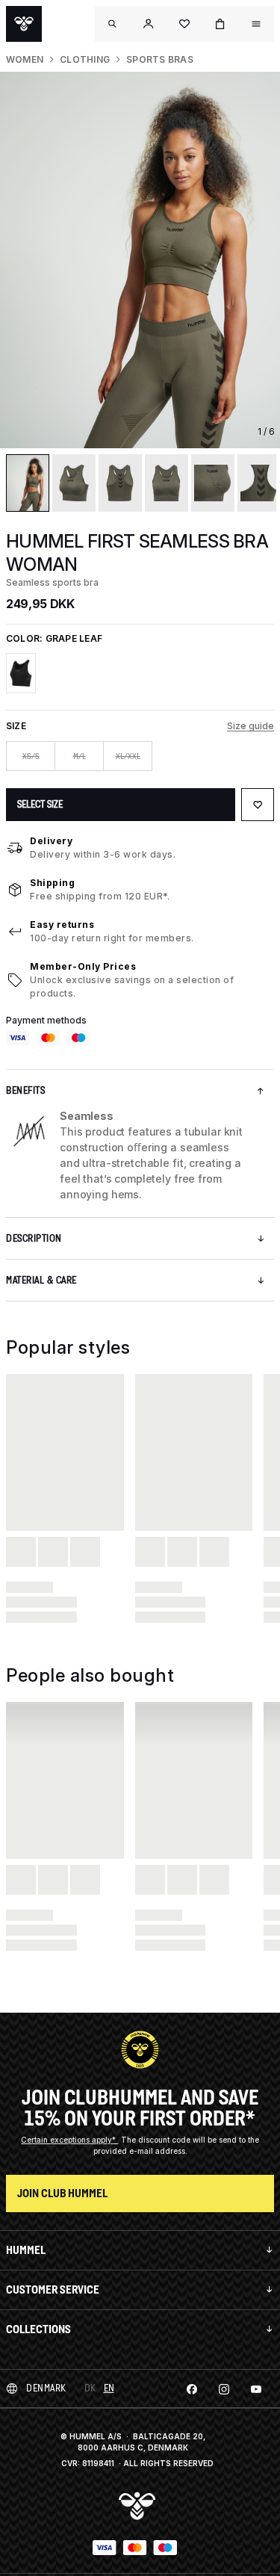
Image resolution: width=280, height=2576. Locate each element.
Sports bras (160, 59)
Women (25, 59)
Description (34, 1238)
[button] (149, 24)
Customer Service (53, 2289)
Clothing (85, 59)
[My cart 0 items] (220, 24)
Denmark (46, 2388)
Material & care (41, 1280)
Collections (38, 2329)
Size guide (251, 726)
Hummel (26, 2250)
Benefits (25, 1090)
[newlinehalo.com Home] (24, 24)
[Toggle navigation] (113, 24)
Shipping (52, 883)
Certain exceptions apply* (69, 2140)
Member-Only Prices (83, 966)
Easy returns (62, 925)
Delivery (51, 841)
